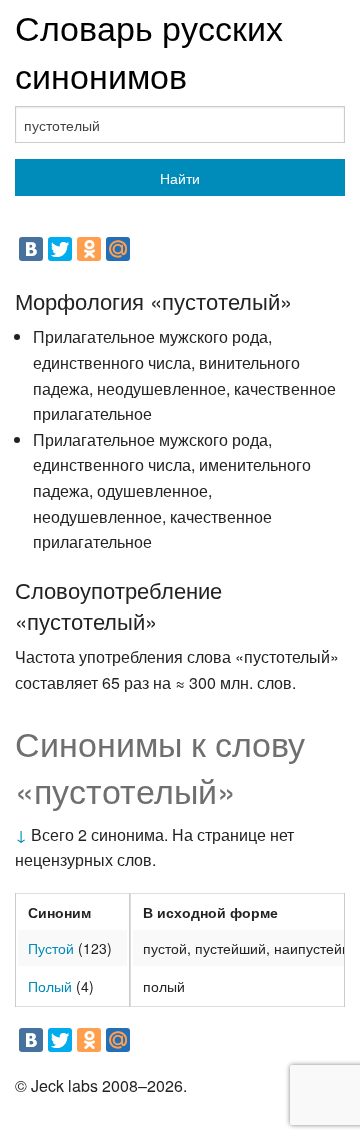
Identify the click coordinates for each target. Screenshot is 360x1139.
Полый (50, 986)
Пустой (51, 948)
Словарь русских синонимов (149, 50)
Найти (180, 178)
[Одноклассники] (89, 249)
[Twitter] (60, 249)
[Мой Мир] (118, 249)
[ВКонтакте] (31, 249)
